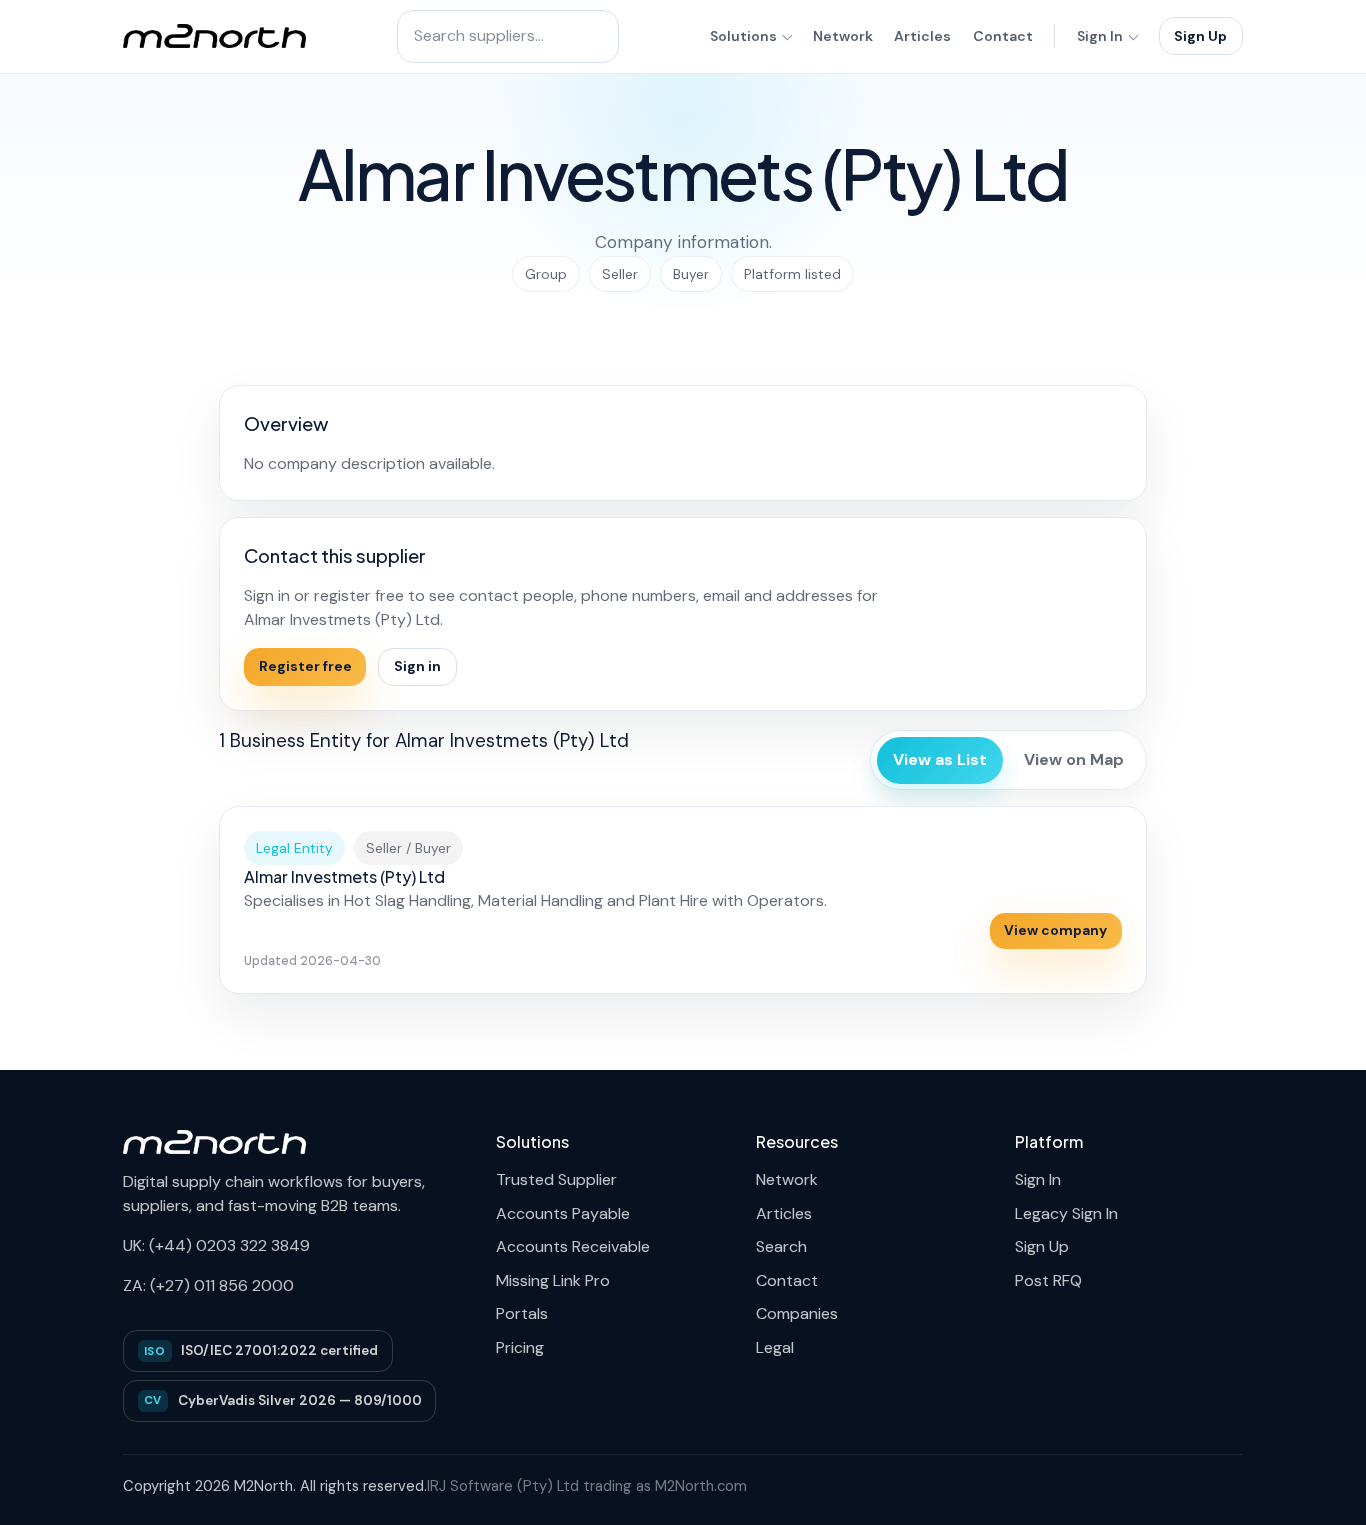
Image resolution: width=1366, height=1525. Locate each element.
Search (781, 1246)
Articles (922, 36)
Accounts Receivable (573, 1246)
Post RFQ (1048, 1280)
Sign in (417, 666)
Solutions (743, 36)
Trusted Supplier (556, 1179)
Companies (797, 1313)
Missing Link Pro (553, 1280)
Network (843, 36)
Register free (305, 666)
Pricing (520, 1347)
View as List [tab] (940, 759)
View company (1055, 930)
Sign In (1100, 36)
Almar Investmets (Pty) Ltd (344, 876)
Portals (522, 1313)
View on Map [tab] (1074, 759)
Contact (1003, 36)
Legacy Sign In (1066, 1213)
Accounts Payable (563, 1213)
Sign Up (1200, 36)
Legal (775, 1347)
